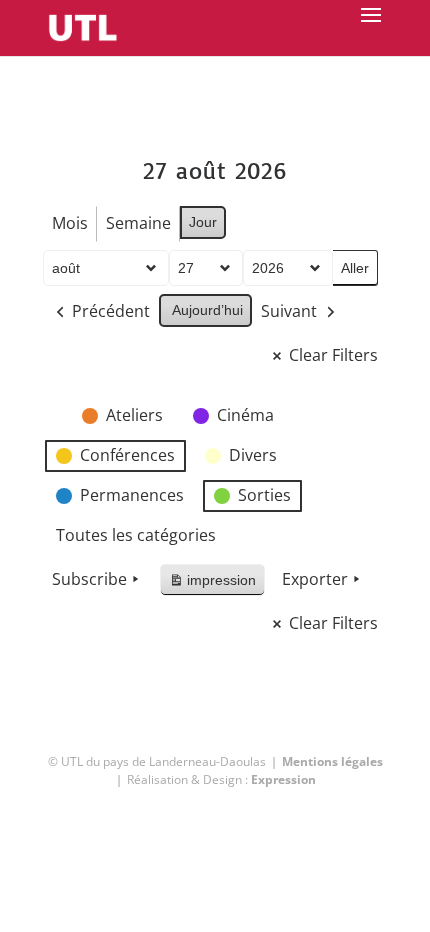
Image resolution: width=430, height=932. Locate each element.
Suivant (289, 311)
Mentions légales (332, 761)
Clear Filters (333, 355)
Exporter (315, 579)
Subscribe (89, 579)
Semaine (138, 223)
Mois (70, 223)
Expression (283, 779)
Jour (203, 222)
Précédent (111, 311)
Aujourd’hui (207, 310)
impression (212, 584)
